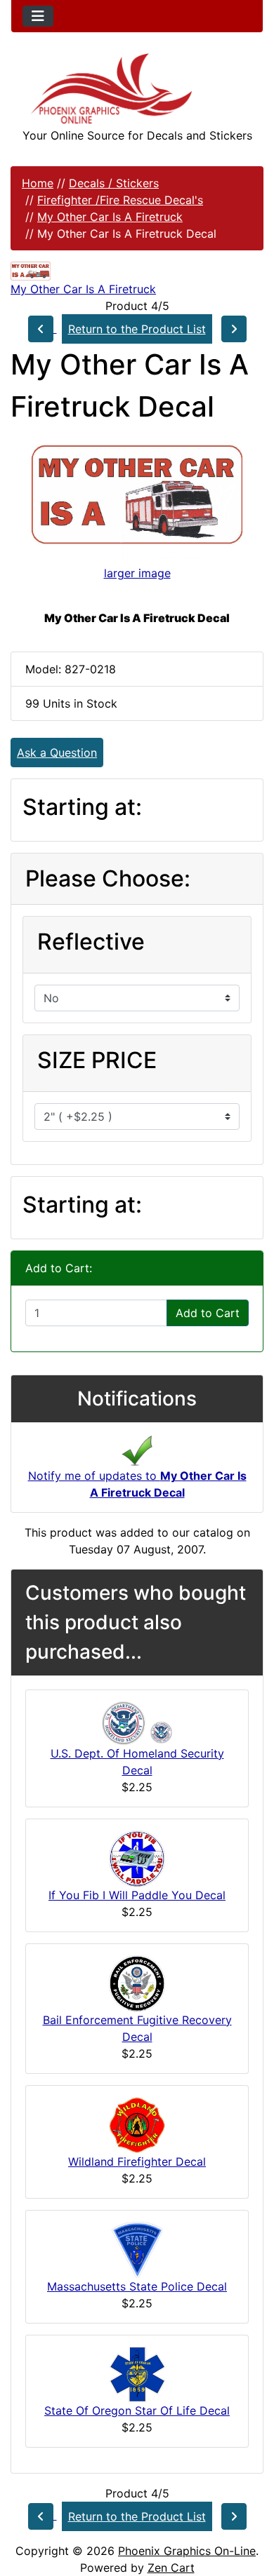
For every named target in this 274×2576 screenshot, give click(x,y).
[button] (248, 2507)
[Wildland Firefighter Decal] (137, 2124)
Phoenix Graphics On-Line (187, 2551)
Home (38, 183)
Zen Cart (171, 2568)
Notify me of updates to (137, 1484)
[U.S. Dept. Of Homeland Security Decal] (137, 1722)
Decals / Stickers (114, 183)
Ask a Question (57, 753)
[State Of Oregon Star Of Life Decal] (137, 2373)
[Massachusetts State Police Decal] (137, 2248)
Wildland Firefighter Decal (137, 2162)
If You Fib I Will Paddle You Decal (137, 1895)
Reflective (91, 942)
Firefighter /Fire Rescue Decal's (120, 200)
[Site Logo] (137, 89)
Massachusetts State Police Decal (137, 2286)
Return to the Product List (137, 329)
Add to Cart (208, 1313)
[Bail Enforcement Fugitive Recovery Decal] (137, 1982)
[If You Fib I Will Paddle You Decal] (137, 1857)
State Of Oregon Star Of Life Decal (137, 2410)
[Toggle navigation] (38, 16)
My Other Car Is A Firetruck (110, 217)
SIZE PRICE (97, 1060)
